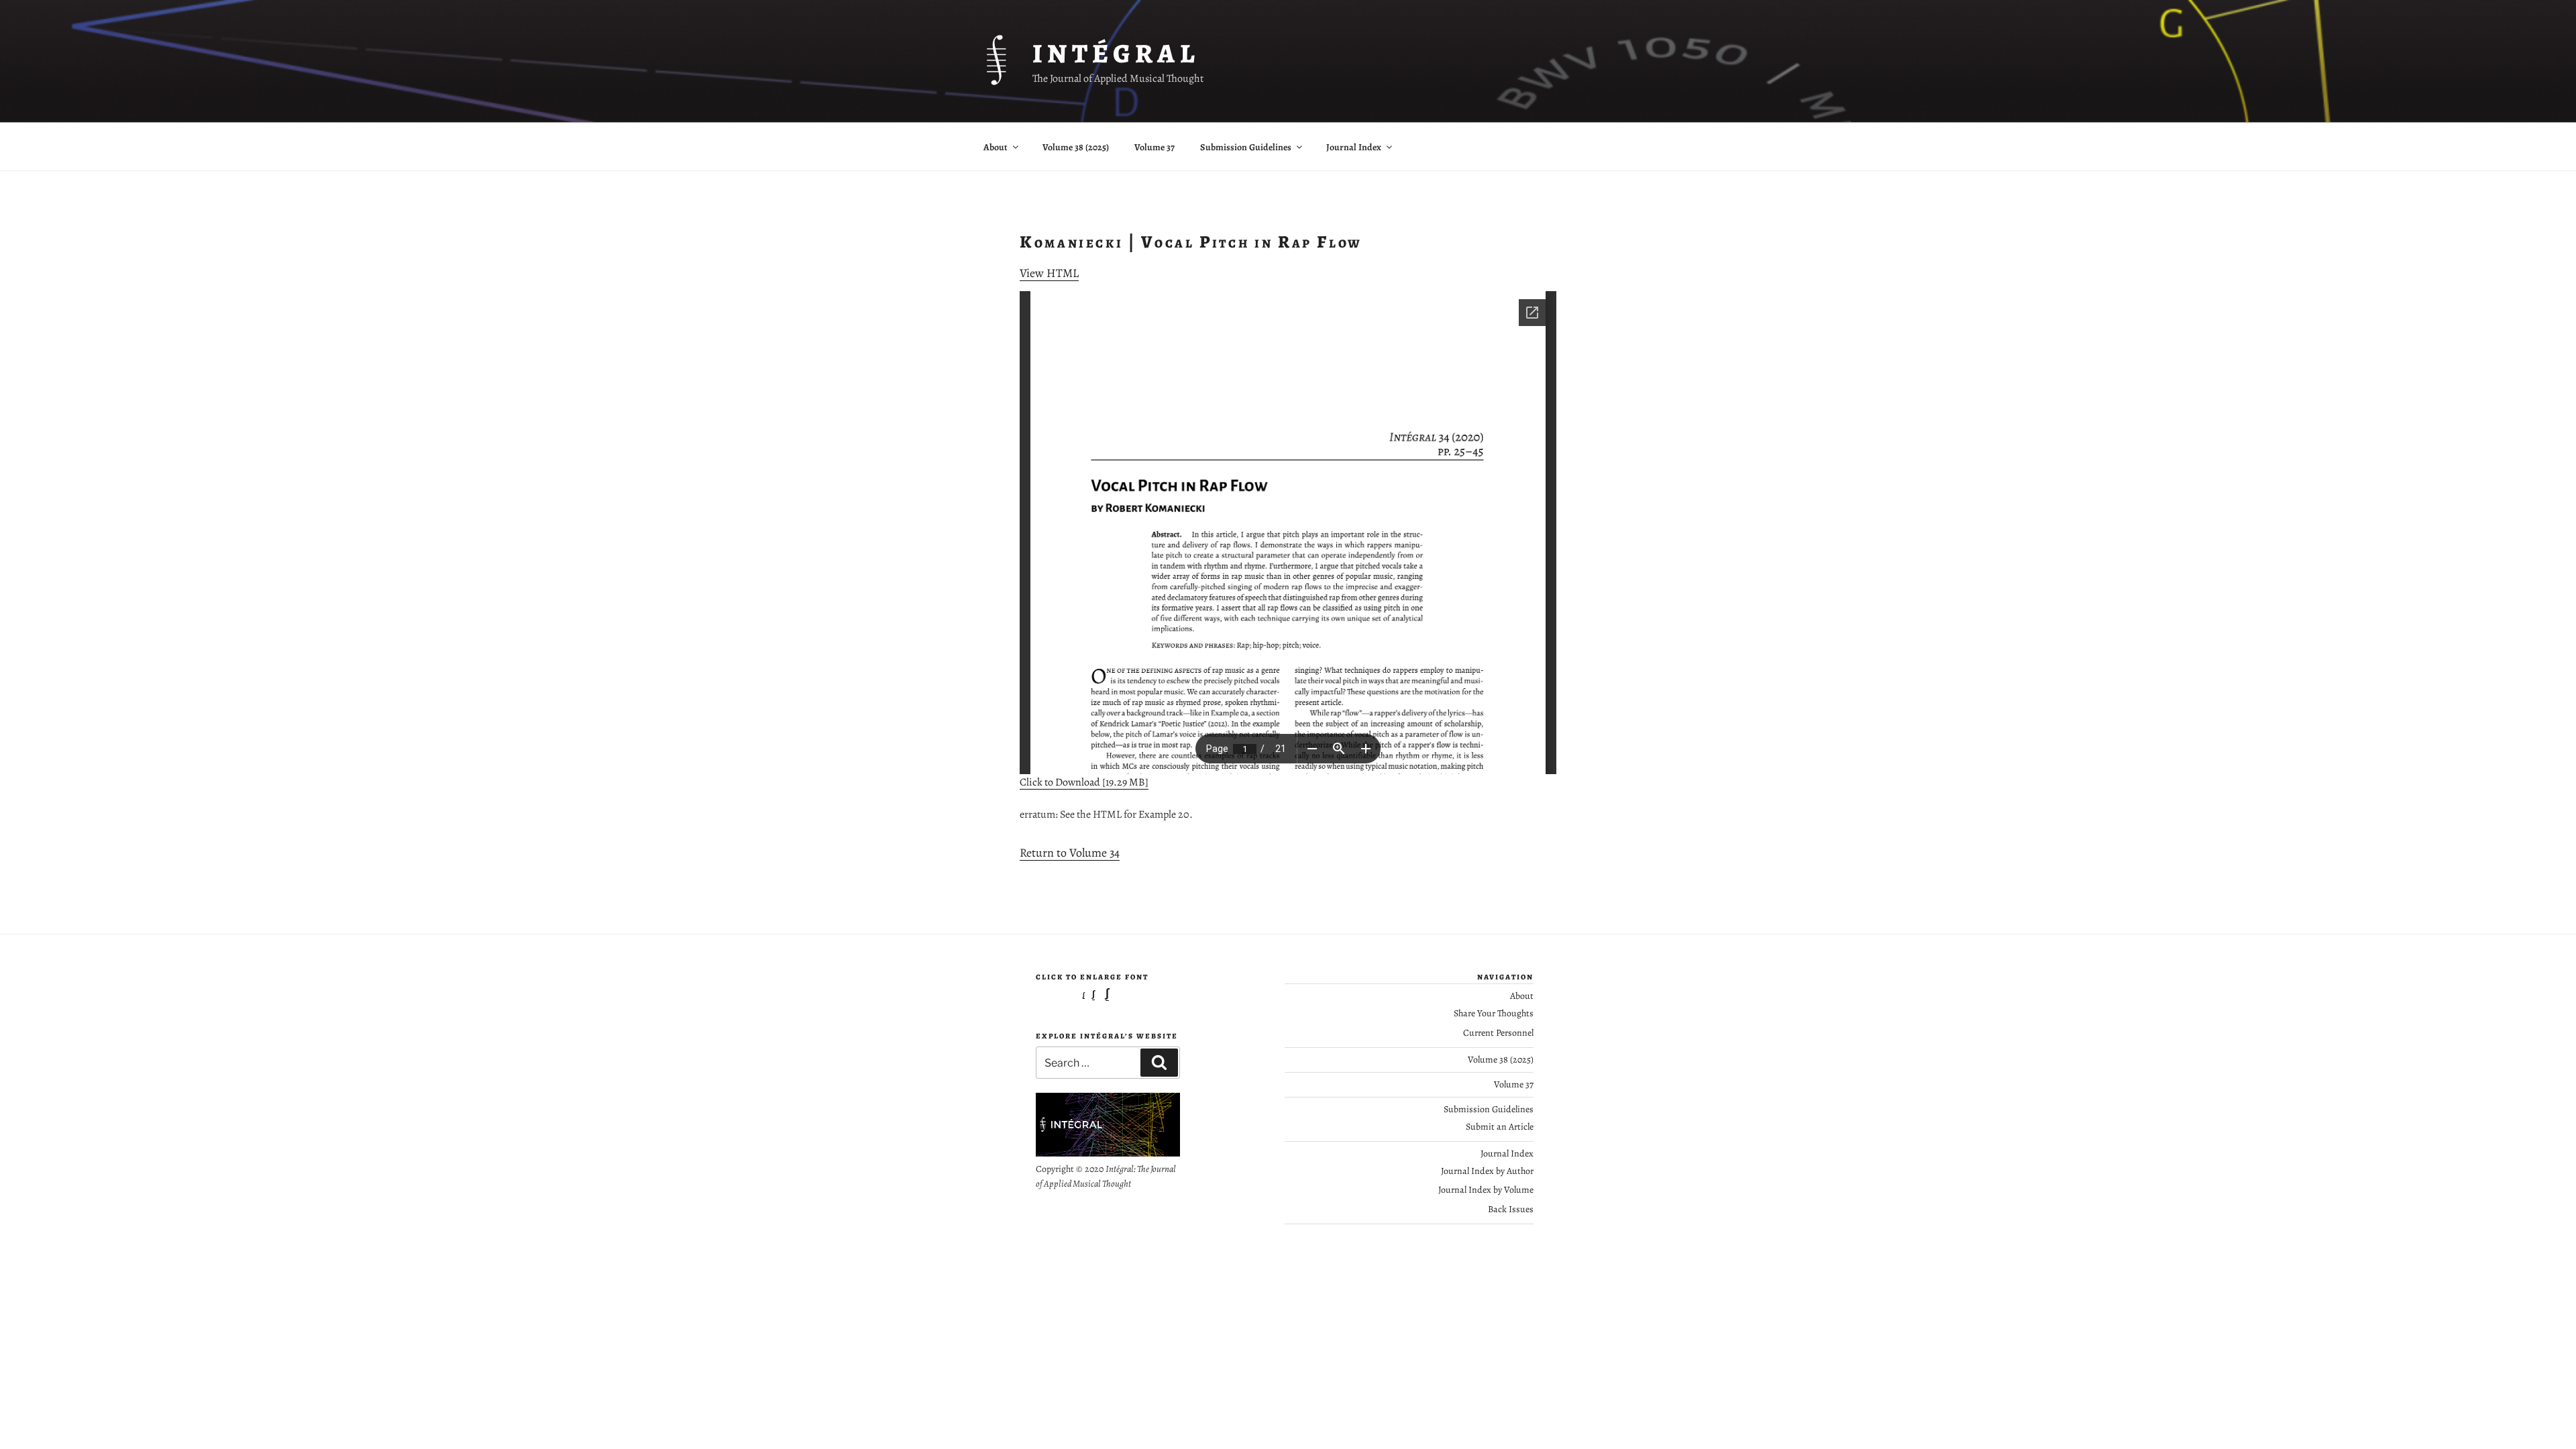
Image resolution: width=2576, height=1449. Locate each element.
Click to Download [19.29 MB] (1084, 782)
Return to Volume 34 (1070, 853)
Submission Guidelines (1246, 147)
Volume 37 (1155, 147)
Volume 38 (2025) (1076, 147)
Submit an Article (1500, 1127)
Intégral (1116, 53)
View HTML (1049, 273)
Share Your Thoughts (1494, 1013)
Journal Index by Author (1487, 1171)
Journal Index (1354, 147)
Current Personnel (1498, 1033)
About (996, 147)
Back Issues (1511, 1209)
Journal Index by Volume (1486, 1190)
